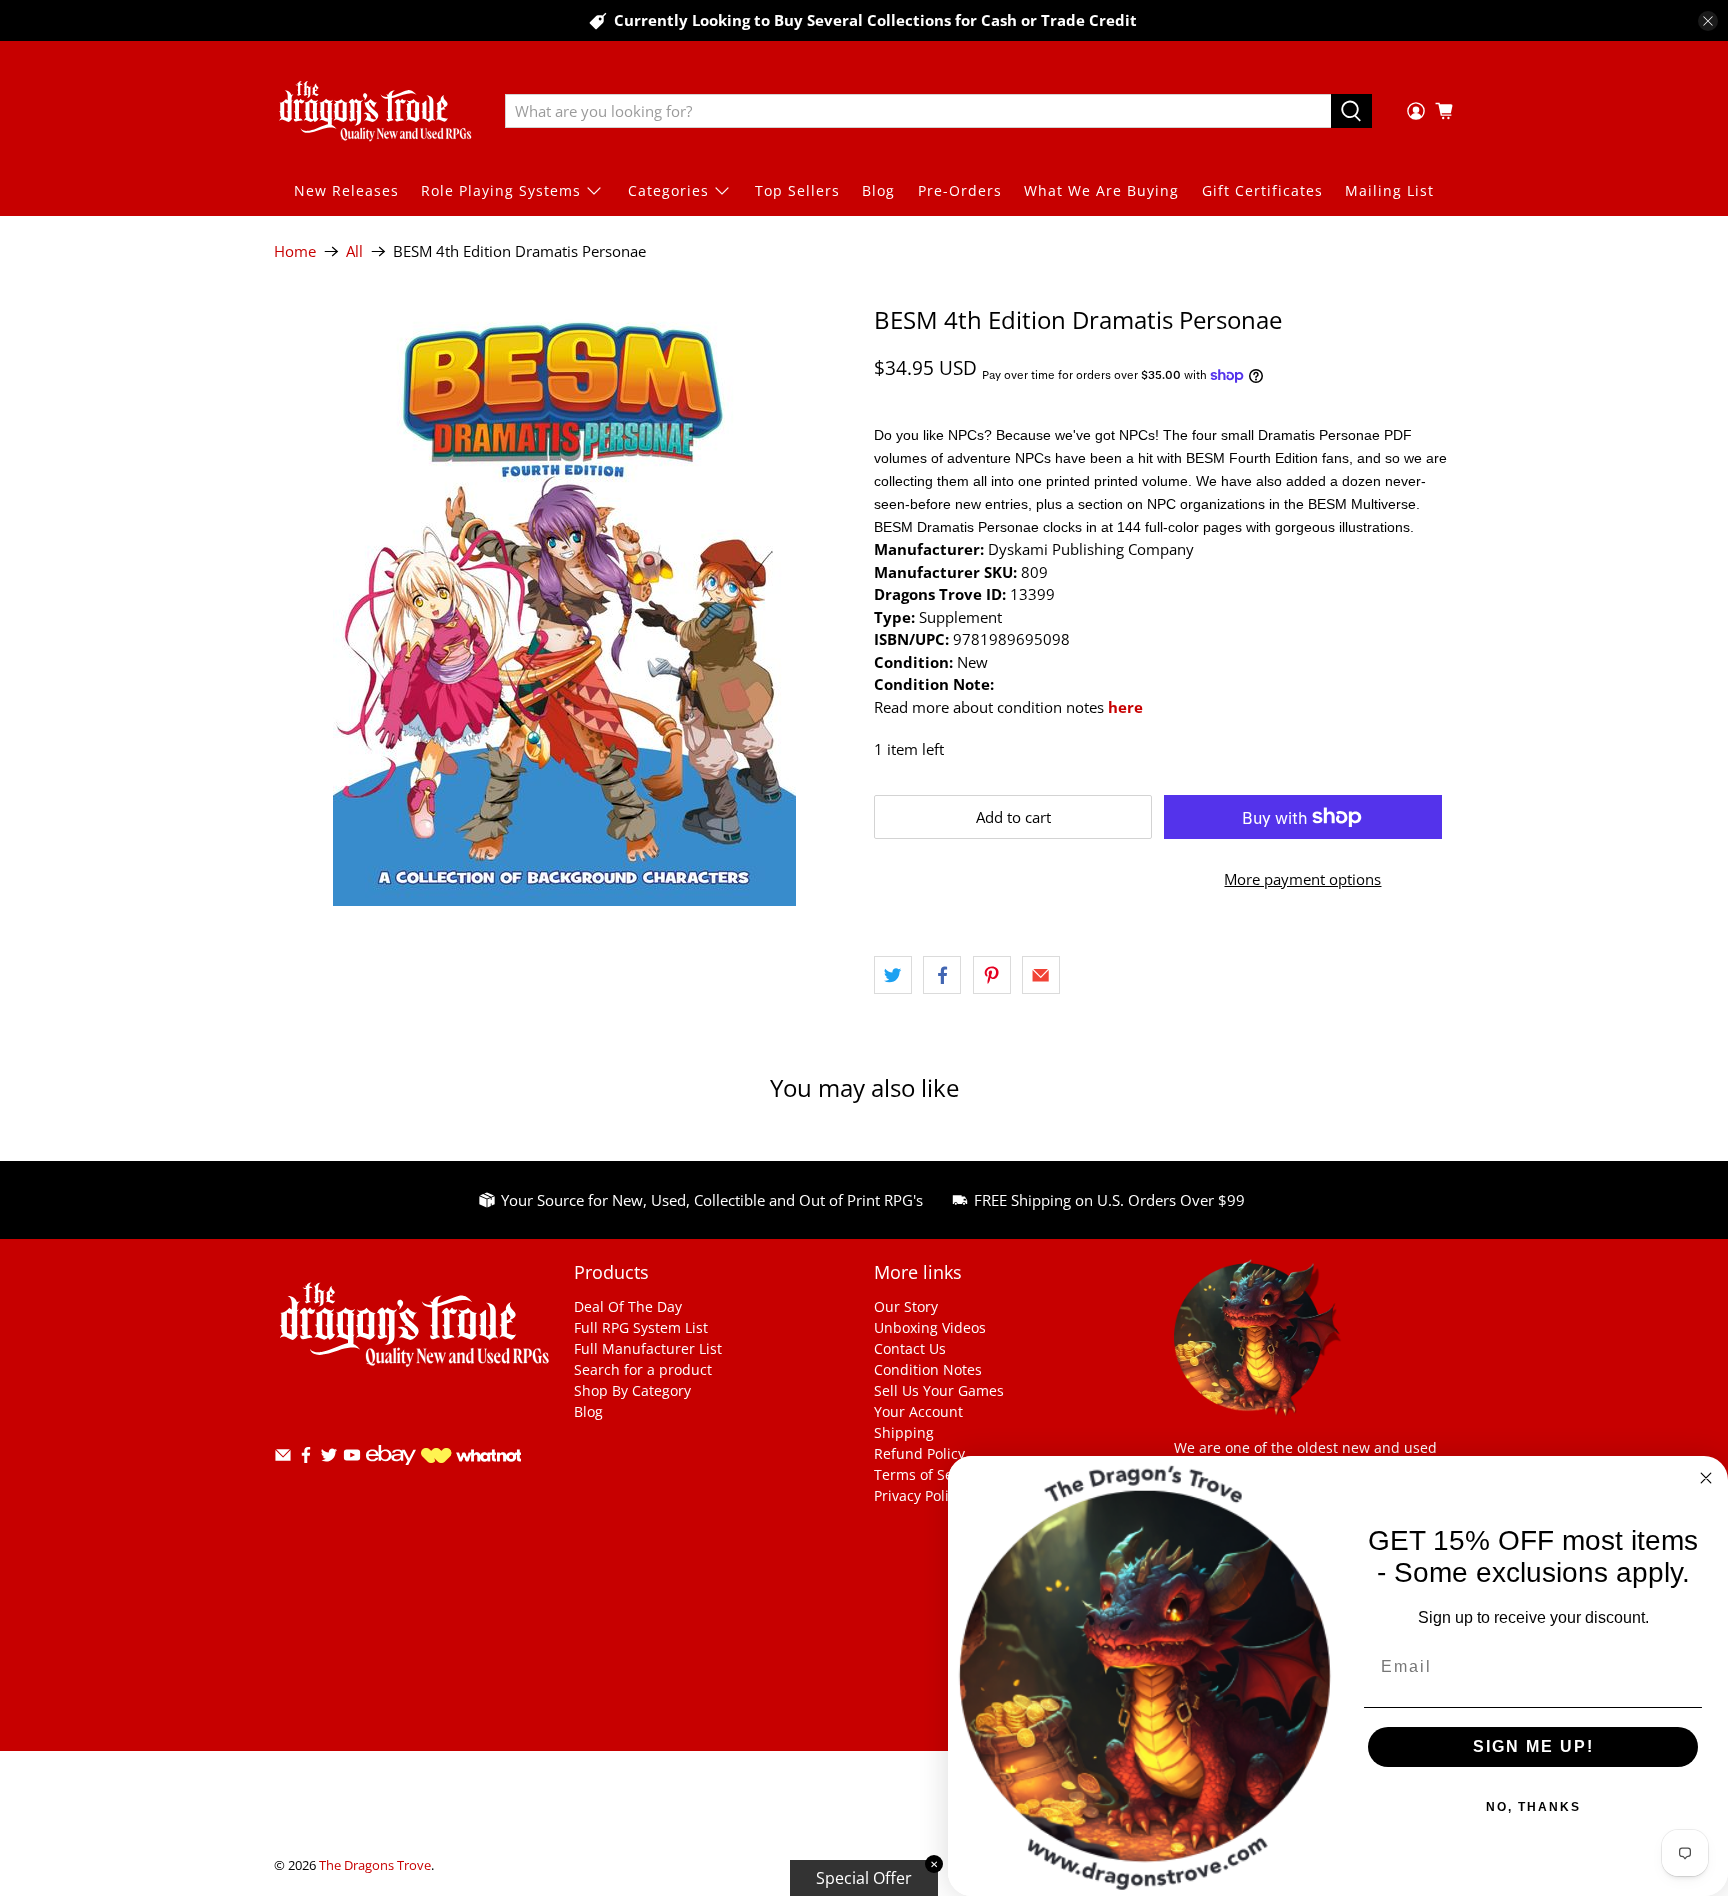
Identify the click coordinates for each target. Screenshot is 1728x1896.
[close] (1708, 21)
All (354, 251)
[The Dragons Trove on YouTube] (352, 1458)
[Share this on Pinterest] (992, 975)
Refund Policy (919, 1453)
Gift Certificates (1262, 190)
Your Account (918, 1411)
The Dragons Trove (375, 1865)
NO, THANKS (1533, 1807)
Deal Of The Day (628, 1306)
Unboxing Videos (930, 1327)
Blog (878, 190)
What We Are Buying (1101, 190)
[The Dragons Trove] (375, 111)
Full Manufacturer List (648, 1348)
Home (295, 251)
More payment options (1302, 879)
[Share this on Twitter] (893, 975)
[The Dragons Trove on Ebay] (391, 1474)
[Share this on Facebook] (942, 975)
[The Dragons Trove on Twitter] (329, 1458)
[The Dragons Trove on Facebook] (306, 1458)
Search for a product (643, 1369)
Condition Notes (928, 1369)
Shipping (904, 1432)
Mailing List (1389, 190)
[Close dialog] (1706, 1478)
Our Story (906, 1306)
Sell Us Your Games (939, 1390)
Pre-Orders (960, 190)
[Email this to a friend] (1041, 975)
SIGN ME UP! (1533, 1746)
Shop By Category (632, 1390)
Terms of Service (929, 1474)
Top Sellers (797, 190)
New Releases (346, 190)
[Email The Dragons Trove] (283, 1458)
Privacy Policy (918, 1495)
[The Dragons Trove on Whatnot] (471, 1457)
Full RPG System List (641, 1327)
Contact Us (910, 1348)
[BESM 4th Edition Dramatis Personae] (564, 606)
